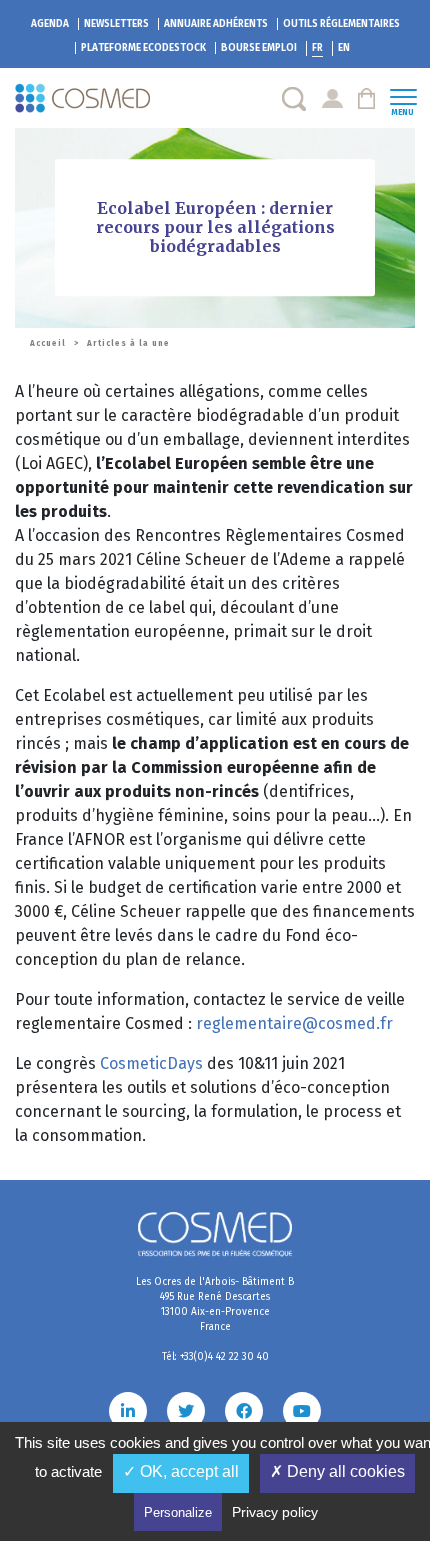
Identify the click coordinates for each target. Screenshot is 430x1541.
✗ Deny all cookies (337, 1471)
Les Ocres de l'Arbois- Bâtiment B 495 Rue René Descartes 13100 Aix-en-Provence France (215, 1304)
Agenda (50, 24)
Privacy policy (275, 1512)
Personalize (178, 1512)
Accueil (48, 343)
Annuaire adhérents (216, 24)
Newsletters (116, 24)
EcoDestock (143, 48)
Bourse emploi (259, 48)
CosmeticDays (153, 1063)
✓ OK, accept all (181, 1471)
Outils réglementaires (341, 24)
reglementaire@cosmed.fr (294, 1023)
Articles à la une (128, 343)
